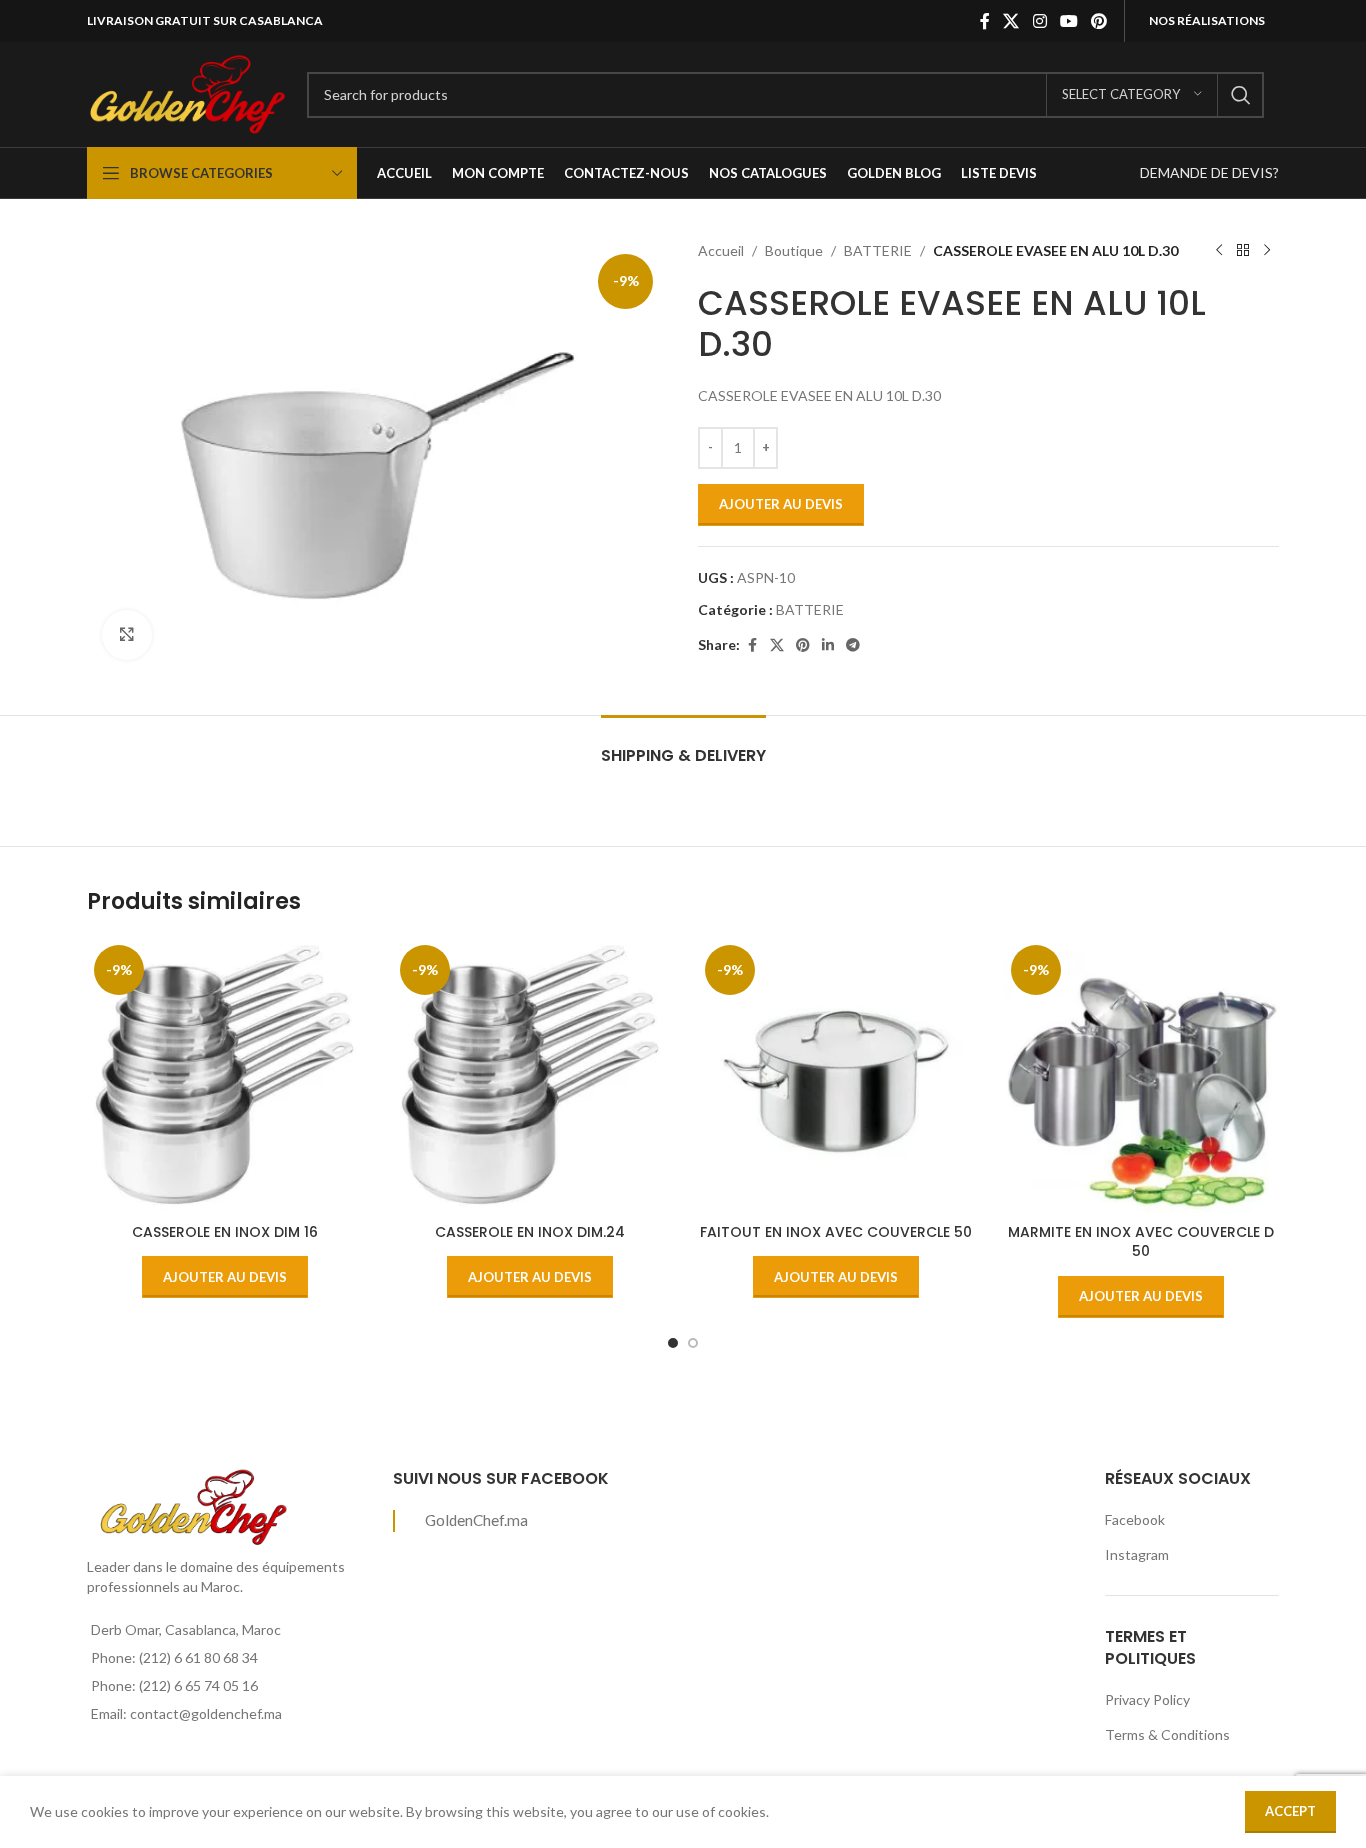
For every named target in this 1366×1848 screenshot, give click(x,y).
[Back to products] (1243, 251)
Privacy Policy (1147, 1699)
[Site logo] (187, 92)
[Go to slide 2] (693, 1343)
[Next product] (1267, 251)
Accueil (721, 250)
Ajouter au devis (781, 504)
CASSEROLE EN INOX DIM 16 (225, 1232)
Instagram (1137, 1554)
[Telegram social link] (853, 645)
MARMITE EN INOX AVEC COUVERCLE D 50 (1141, 1242)
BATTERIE (878, 250)
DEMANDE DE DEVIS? (1209, 172)
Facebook (1135, 1519)
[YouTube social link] (1068, 21)
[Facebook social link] (985, 21)
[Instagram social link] (1039, 21)
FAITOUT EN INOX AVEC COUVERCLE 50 (836, 1232)
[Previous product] (1219, 251)
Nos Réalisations (1207, 20)
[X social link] (1011, 21)
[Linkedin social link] (828, 645)
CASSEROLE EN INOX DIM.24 (530, 1232)
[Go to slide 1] (673, 1343)
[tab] (683, 745)
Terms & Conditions (1167, 1734)
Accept (1290, 1811)
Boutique (794, 250)
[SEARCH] (1241, 95)
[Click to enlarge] (127, 635)
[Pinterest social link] (1099, 21)
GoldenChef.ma (476, 1520)
